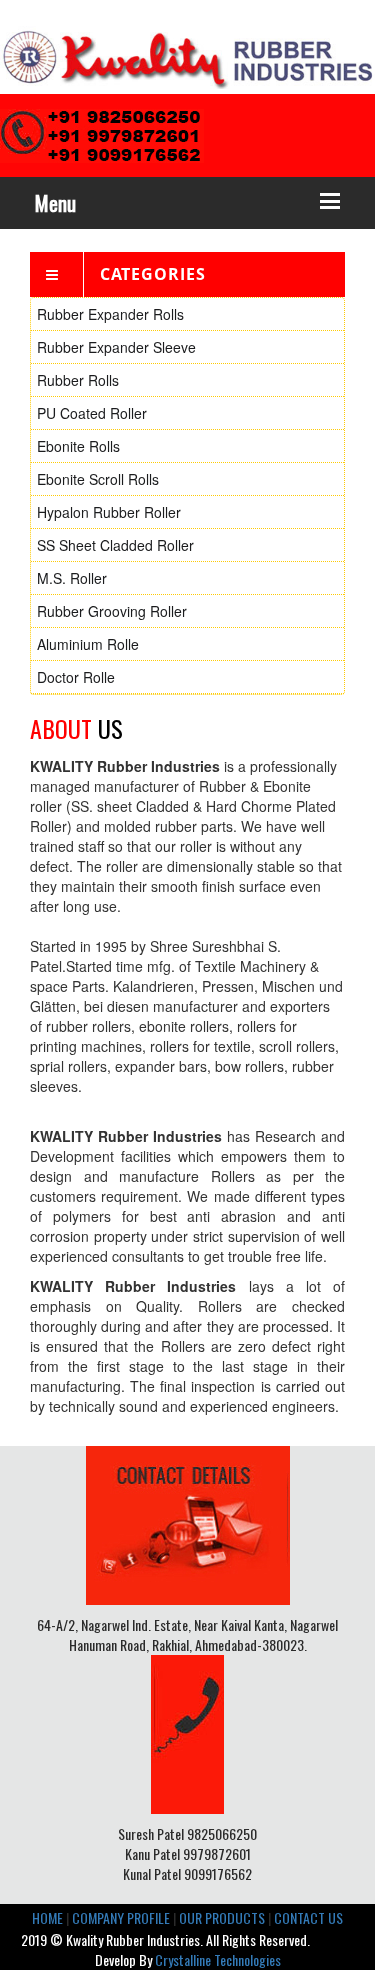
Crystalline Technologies (218, 1959)
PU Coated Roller (92, 413)
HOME (47, 1917)
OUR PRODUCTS (222, 1917)
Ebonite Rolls (78, 446)
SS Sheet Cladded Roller (115, 545)
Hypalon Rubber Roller (109, 512)
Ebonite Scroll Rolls (98, 479)
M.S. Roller (72, 578)
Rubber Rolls (78, 380)
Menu (55, 203)
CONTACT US (308, 1917)
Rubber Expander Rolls (110, 314)
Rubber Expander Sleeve (116, 347)
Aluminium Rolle (88, 644)
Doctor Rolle (76, 677)
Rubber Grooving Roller (112, 611)
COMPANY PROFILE (121, 1917)
